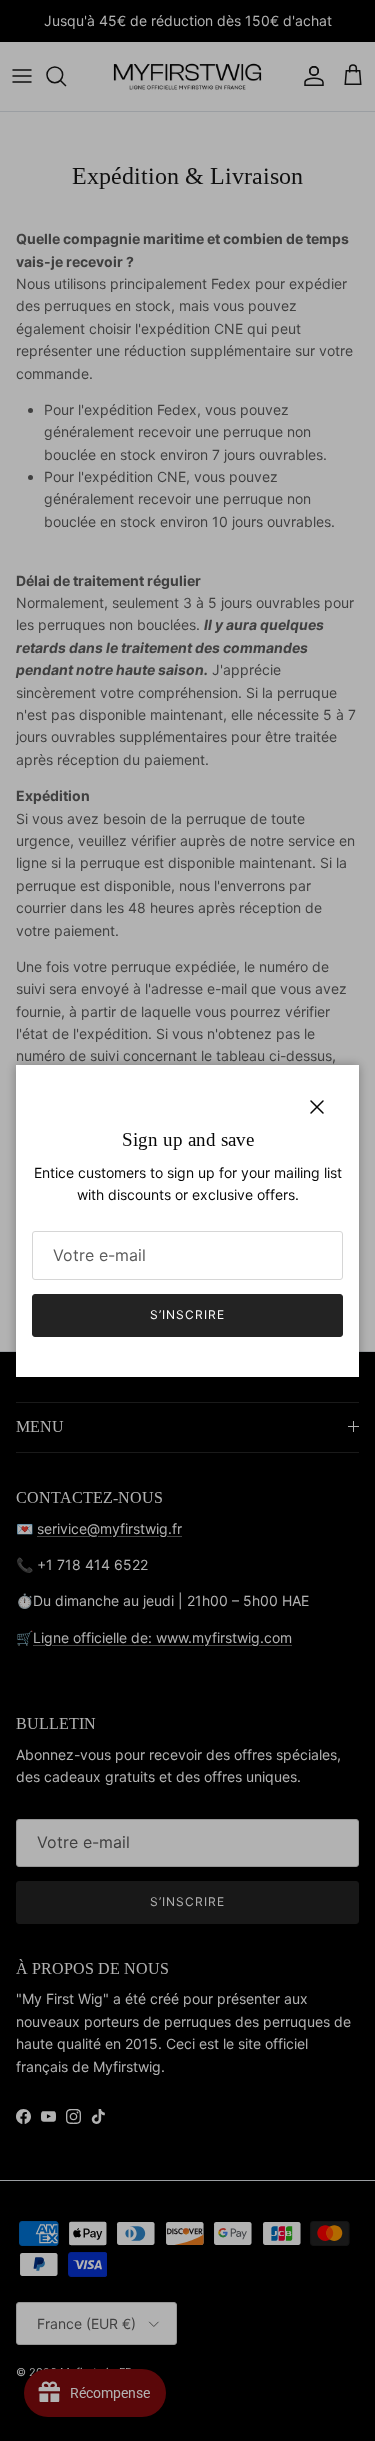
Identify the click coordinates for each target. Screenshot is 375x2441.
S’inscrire (187, 1314)
